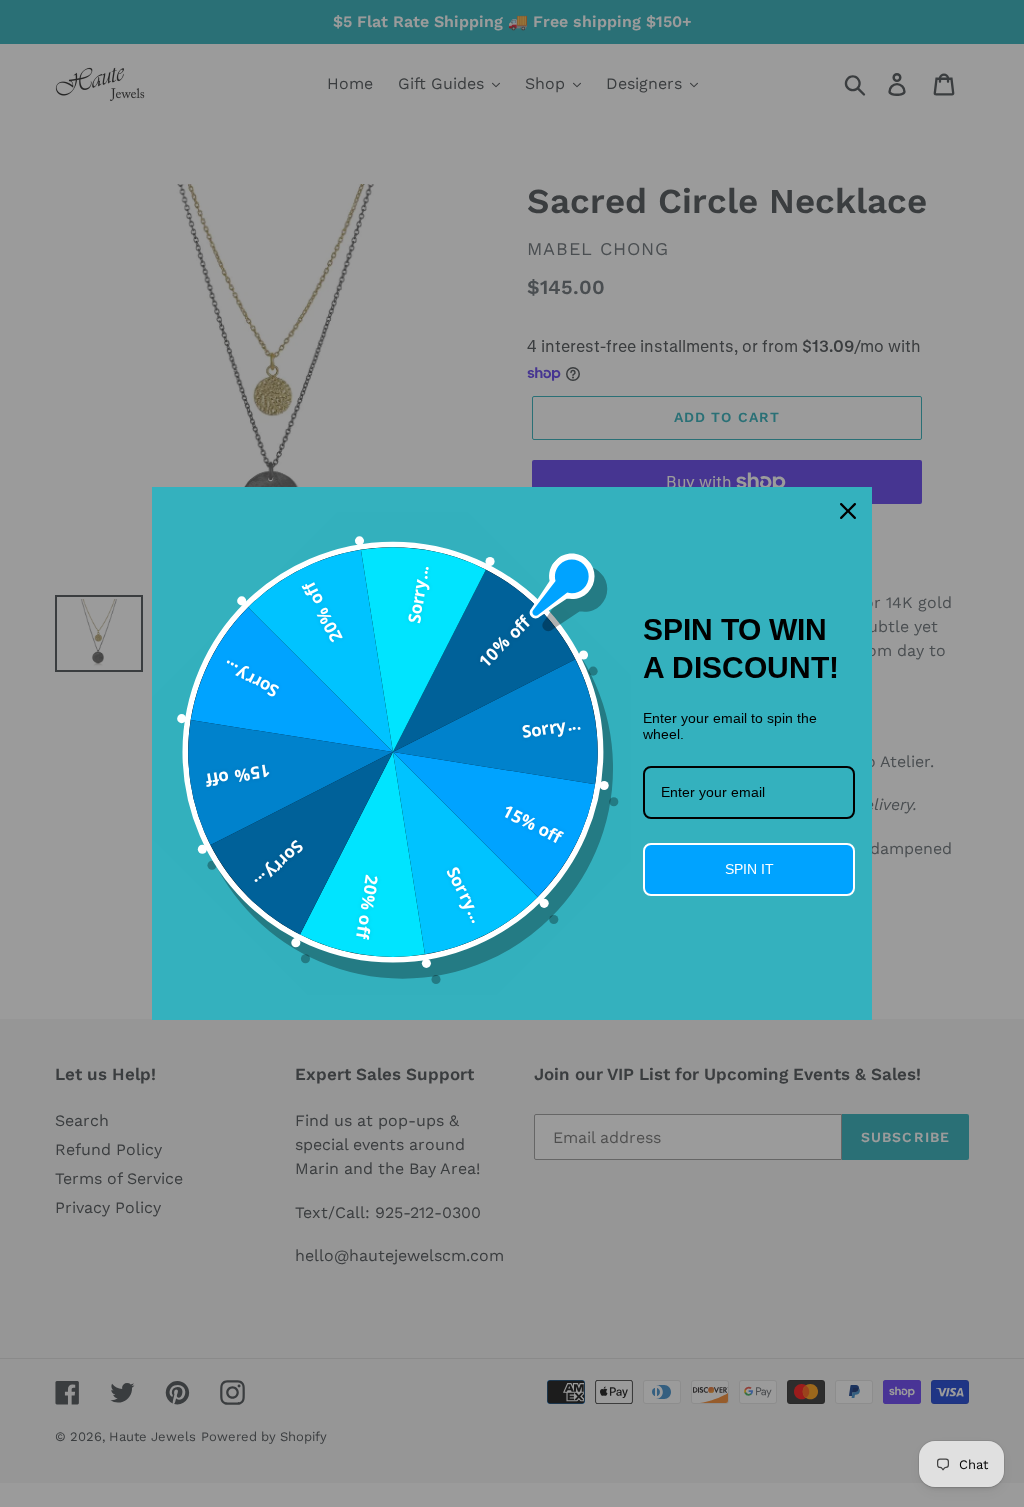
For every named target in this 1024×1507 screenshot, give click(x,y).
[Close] (848, 511)
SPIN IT (749, 869)
